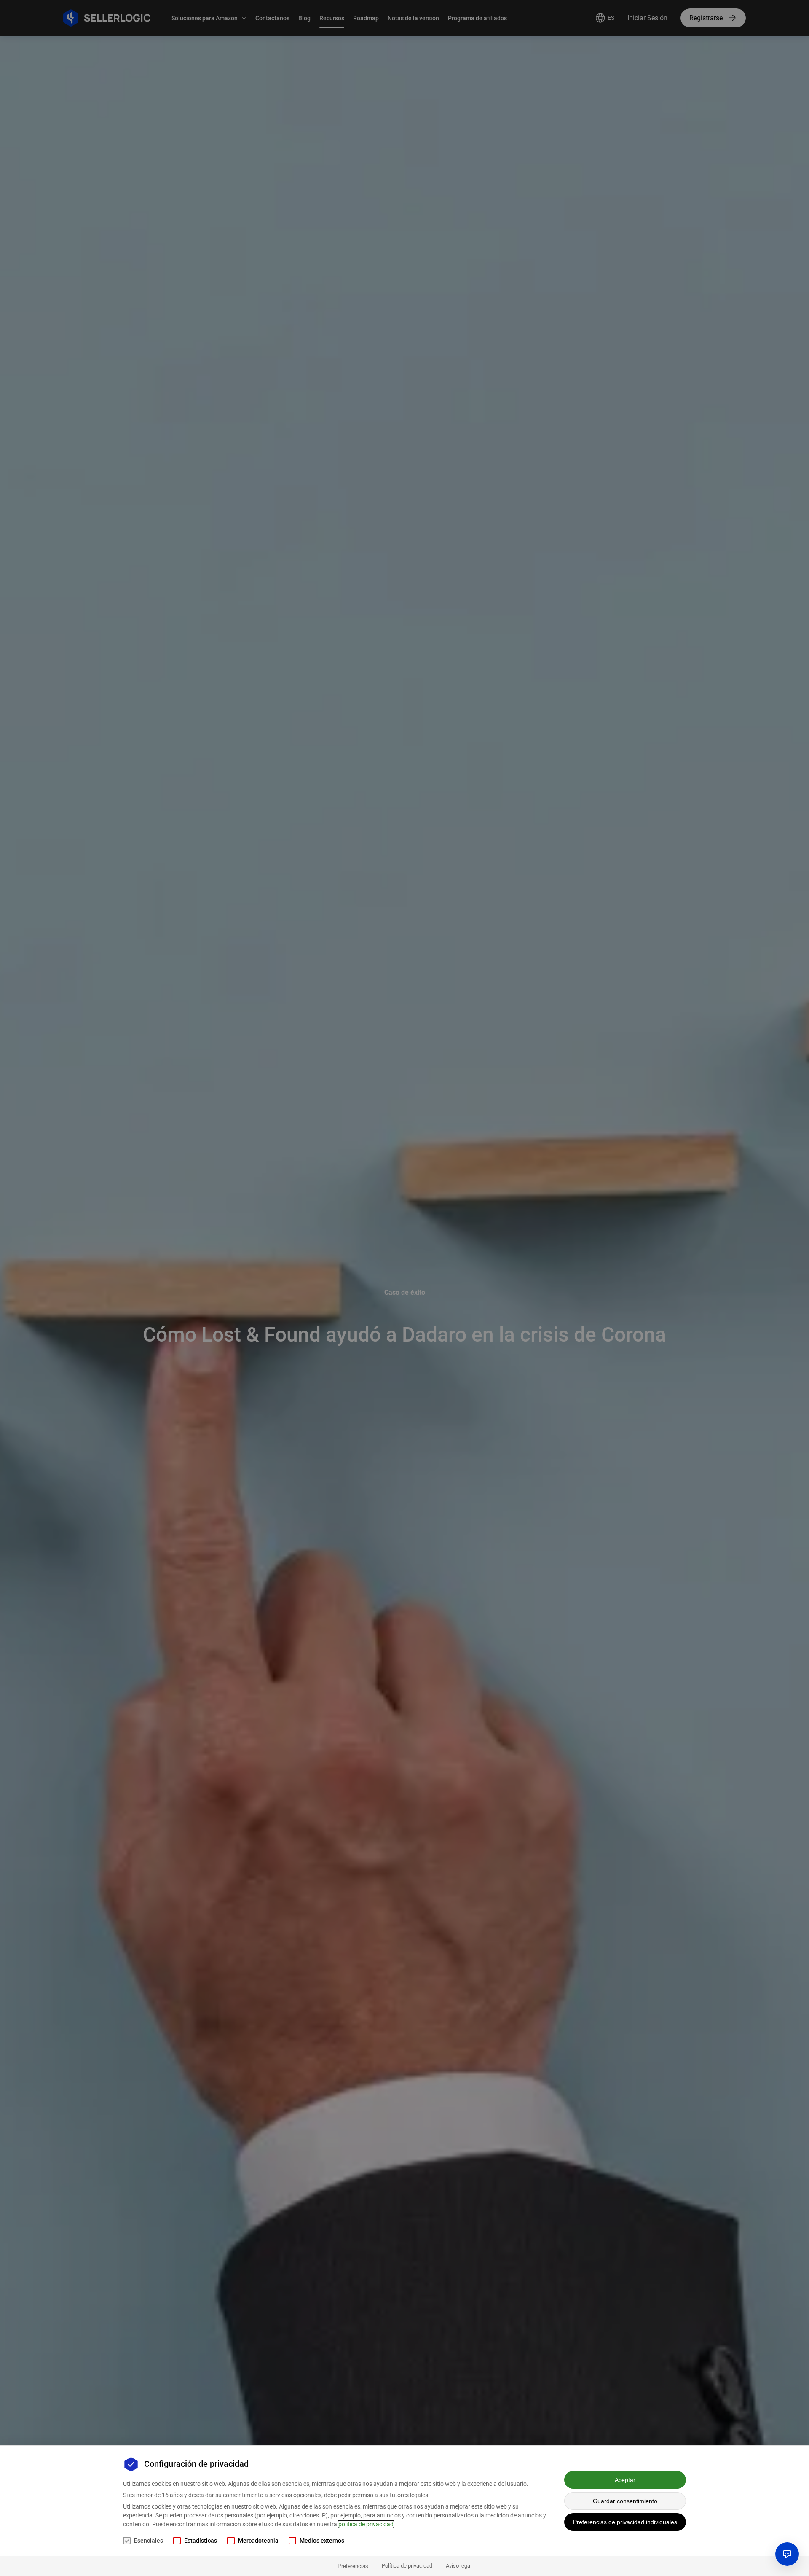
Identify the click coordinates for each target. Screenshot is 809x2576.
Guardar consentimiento (625, 2501)
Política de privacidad (407, 2566)
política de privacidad (366, 2524)
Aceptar (625, 2480)
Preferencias (353, 2566)
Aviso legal (459, 2566)
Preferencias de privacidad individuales (625, 2522)
